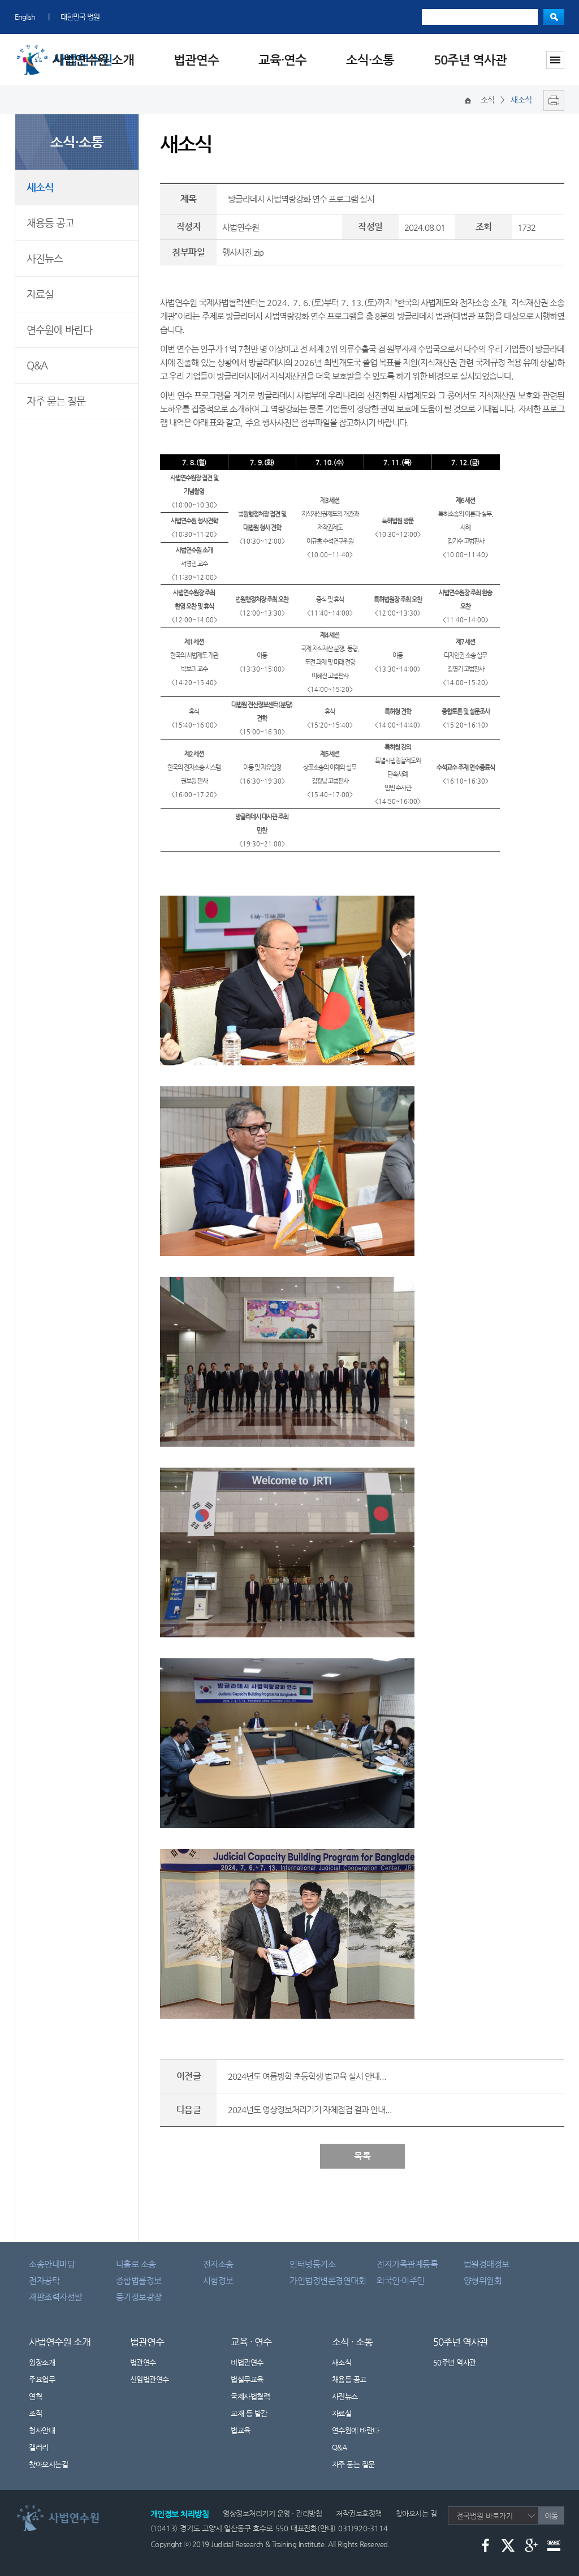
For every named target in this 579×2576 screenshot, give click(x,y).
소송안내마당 (52, 2264)
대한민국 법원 (80, 17)
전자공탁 (44, 2280)
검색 (554, 17)
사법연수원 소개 (93, 60)
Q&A (37, 365)
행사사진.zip (243, 252)
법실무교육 (247, 2379)
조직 (35, 2413)
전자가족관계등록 (407, 2264)
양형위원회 (483, 2280)
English (25, 17)
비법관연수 (247, 2362)
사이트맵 (555, 60)
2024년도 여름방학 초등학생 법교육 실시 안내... (307, 2076)
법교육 (241, 2430)
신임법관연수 (150, 2379)
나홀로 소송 (136, 2264)
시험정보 (218, 2280)
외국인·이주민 (401, 2280)
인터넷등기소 (312, 2264)
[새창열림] (551, 100)
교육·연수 (282, 60)
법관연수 (196, 60)
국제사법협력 (250, 2396)
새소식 (40, 187)
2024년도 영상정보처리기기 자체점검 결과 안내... (310, 2110)
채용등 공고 (50, 223)
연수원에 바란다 (59, 330)
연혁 (35, 2396)
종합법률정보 (139, 2280)
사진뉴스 (45, 258)
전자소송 (218, 2264)
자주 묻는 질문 (56, 401)
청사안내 (42, 2430)
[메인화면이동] (468, 100)
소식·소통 (370, 60)
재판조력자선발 (56, 2297)
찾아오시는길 (48, 2464)
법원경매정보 (487, 2264)
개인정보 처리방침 (180, 2514)
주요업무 (42, 2379)
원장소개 (42, 2362)
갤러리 (39, 2447)
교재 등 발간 (249, 2413)
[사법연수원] (71, 2508)
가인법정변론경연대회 (328, 2280)
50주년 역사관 (470, 60)
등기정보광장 (139, 2297)
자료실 (40, 294)
